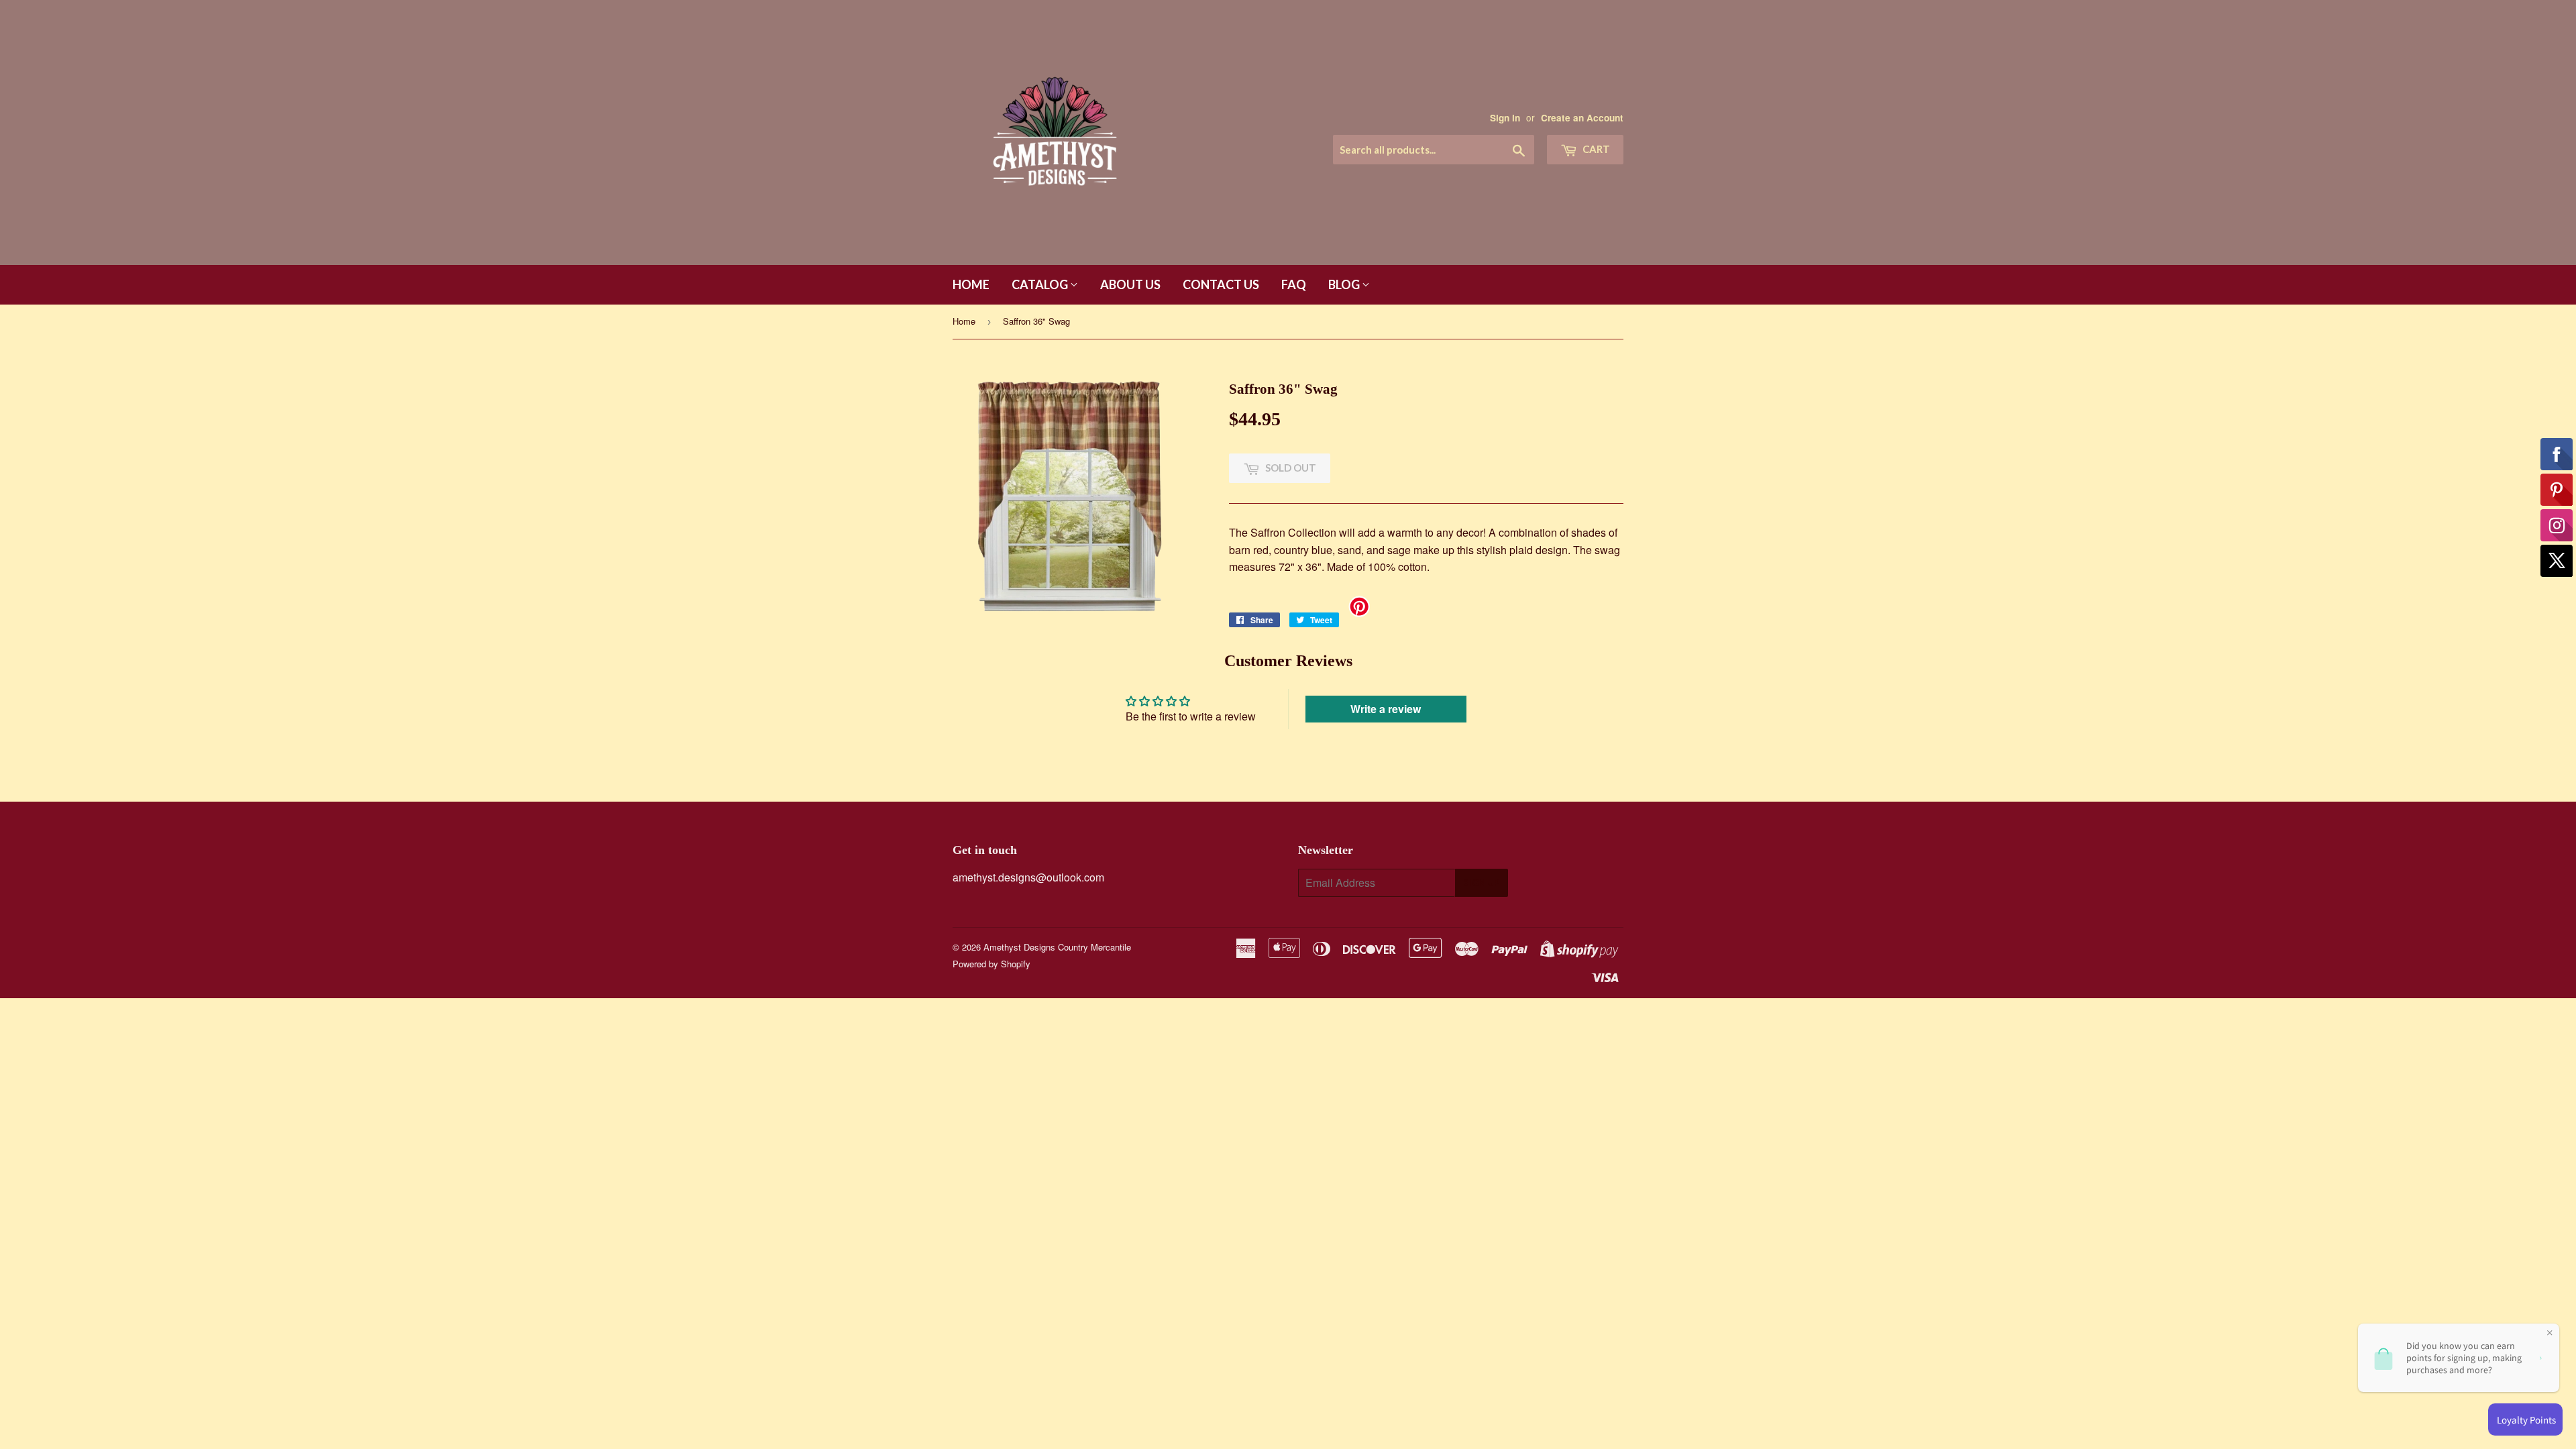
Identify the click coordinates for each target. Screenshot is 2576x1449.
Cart (1595, 149)
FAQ (1294, 284)
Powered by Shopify (991, 964)
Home (971, 284)
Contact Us (1221, 284)
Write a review (1386, 709)
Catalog (1041, 284)
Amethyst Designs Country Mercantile (1057, 947)
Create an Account (1582, 118)
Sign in (1505, 118)
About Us (1130, 284)
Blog (1345, 284)
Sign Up (1482, 883)
